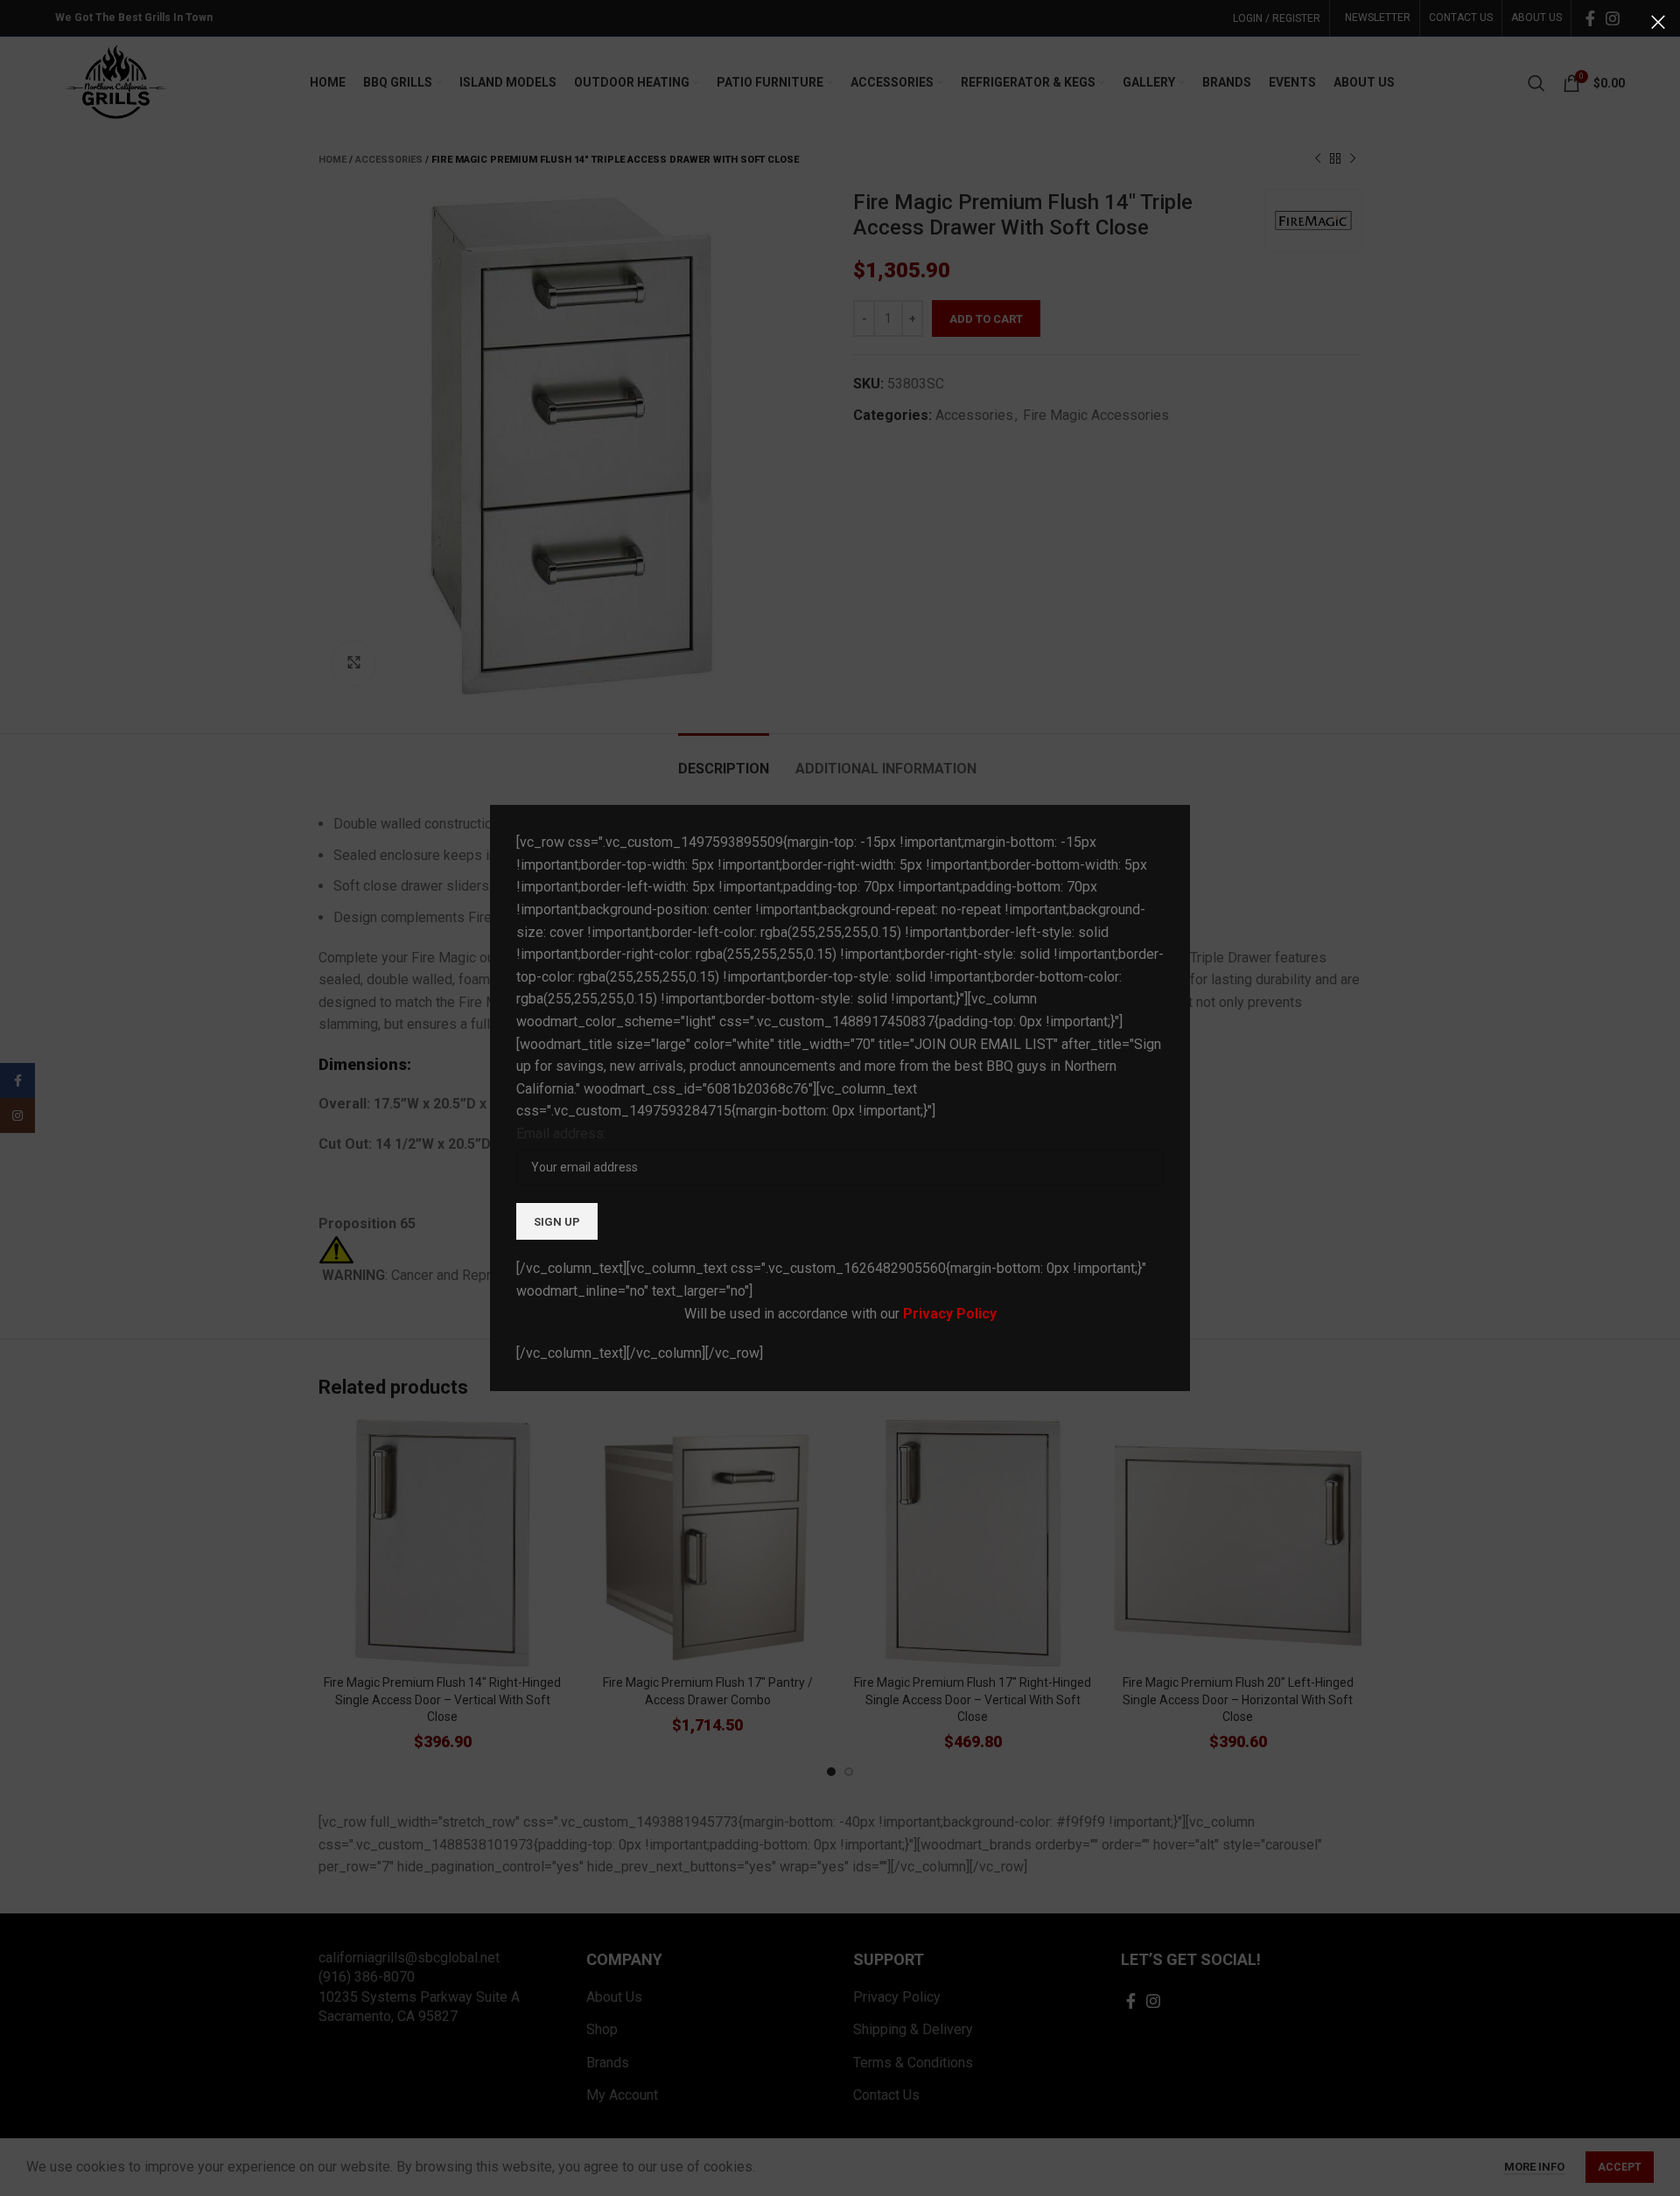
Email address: (561, 1133)
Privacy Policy (950, 1314)
